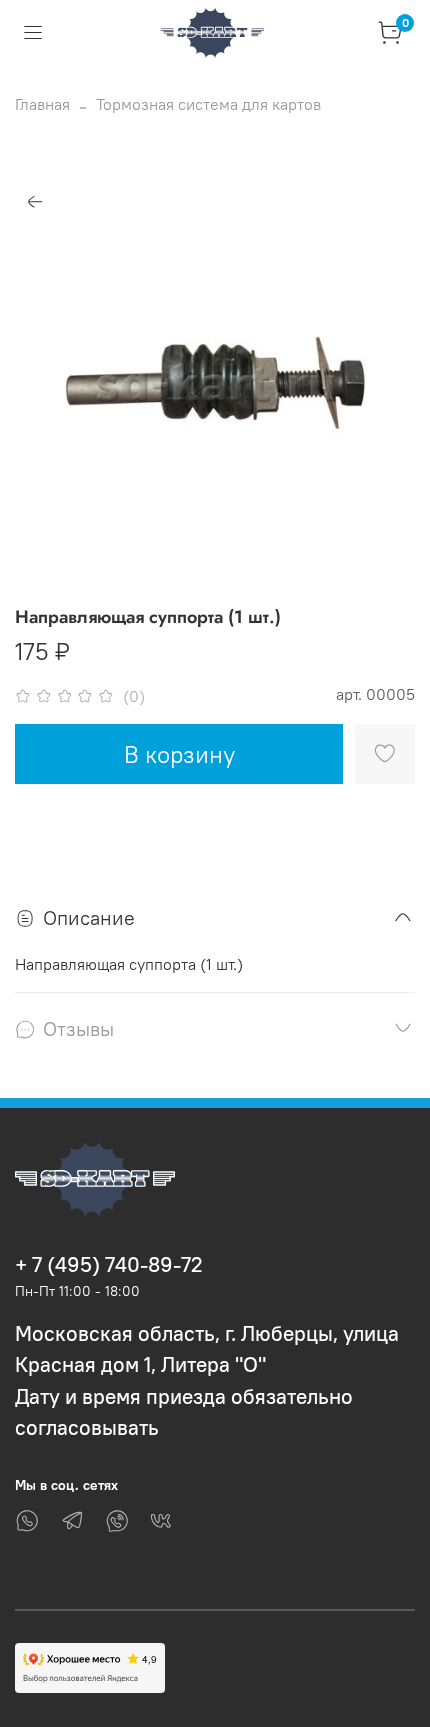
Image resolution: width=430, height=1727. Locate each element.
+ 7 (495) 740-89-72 (109, 1264)
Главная (42, 104)
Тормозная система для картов (208, 104)
